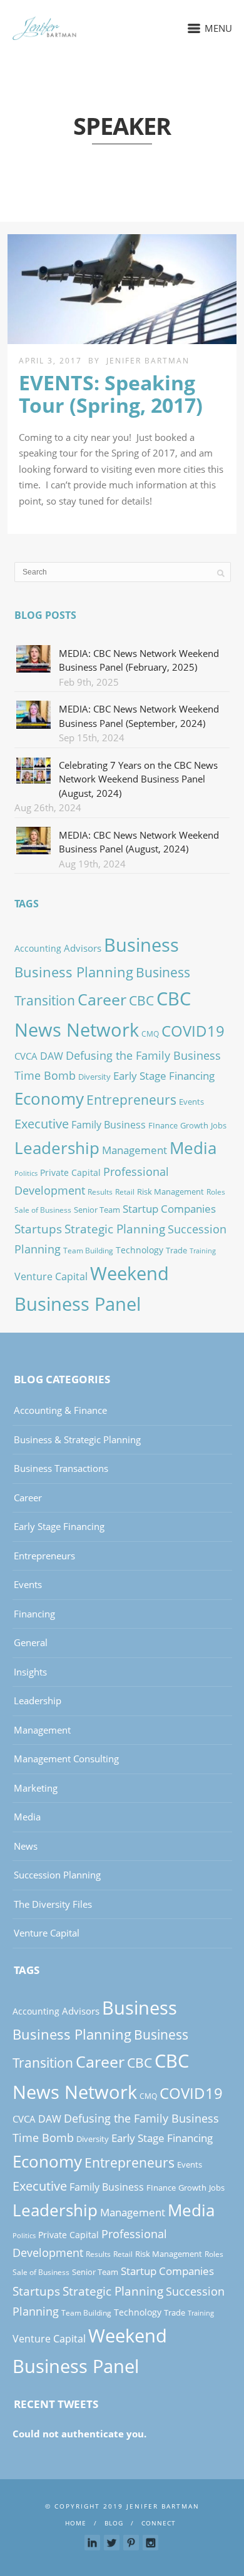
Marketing (36, 1788)
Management (135, 1150)
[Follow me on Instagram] (150, 2543)
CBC (141, 1000)
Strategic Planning (115, 1229)
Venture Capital (51, 1276)
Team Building (88, 1251)
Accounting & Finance (60, 1410)
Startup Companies (169, 1208)
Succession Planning (57, 1875)
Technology (140, 1250)
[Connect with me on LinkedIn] (92, 2543)
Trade (176, 1250)
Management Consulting (66, 1759)
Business (141, 945)
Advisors (83, 948)
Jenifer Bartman (148, 361)
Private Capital (70, 1172)
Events (191, 1102)
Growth (194, 1125)
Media (193, 1148)
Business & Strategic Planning (77, 1439)
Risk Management (170, 1192)
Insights (30, 1672)
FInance (163, 1125)
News (26, 1846)
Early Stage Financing (164, 1076)
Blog (114, 2523)
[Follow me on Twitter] (112, 2543)
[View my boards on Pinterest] (131, 2543)
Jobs (219, 1125)
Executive (42, 1123)
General (31, 1642)
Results (100, 1192)
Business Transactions (61, 1468)
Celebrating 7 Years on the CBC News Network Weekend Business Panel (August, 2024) (138, 779)
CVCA (26, 1056)
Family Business (109, 1125)
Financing (34, 1614)
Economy (49, 1098)
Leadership (57, 1148)
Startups (38, 1229)
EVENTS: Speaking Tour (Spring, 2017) (111, 393)
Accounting (38, 948)
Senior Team (97, 1210)
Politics (26, 1173)
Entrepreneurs (131, 1099)
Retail (125, 1192)
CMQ (150, 1034)
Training (203, 1251)
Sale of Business (43, 1210)
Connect (159, 2523)
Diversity (94, 1077)
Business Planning (74, 972)
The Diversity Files (53, 1904)
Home (76, 2523)
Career (102, 999)
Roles (216, 1192)
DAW (52, 1056)
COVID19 (193, 1031)
